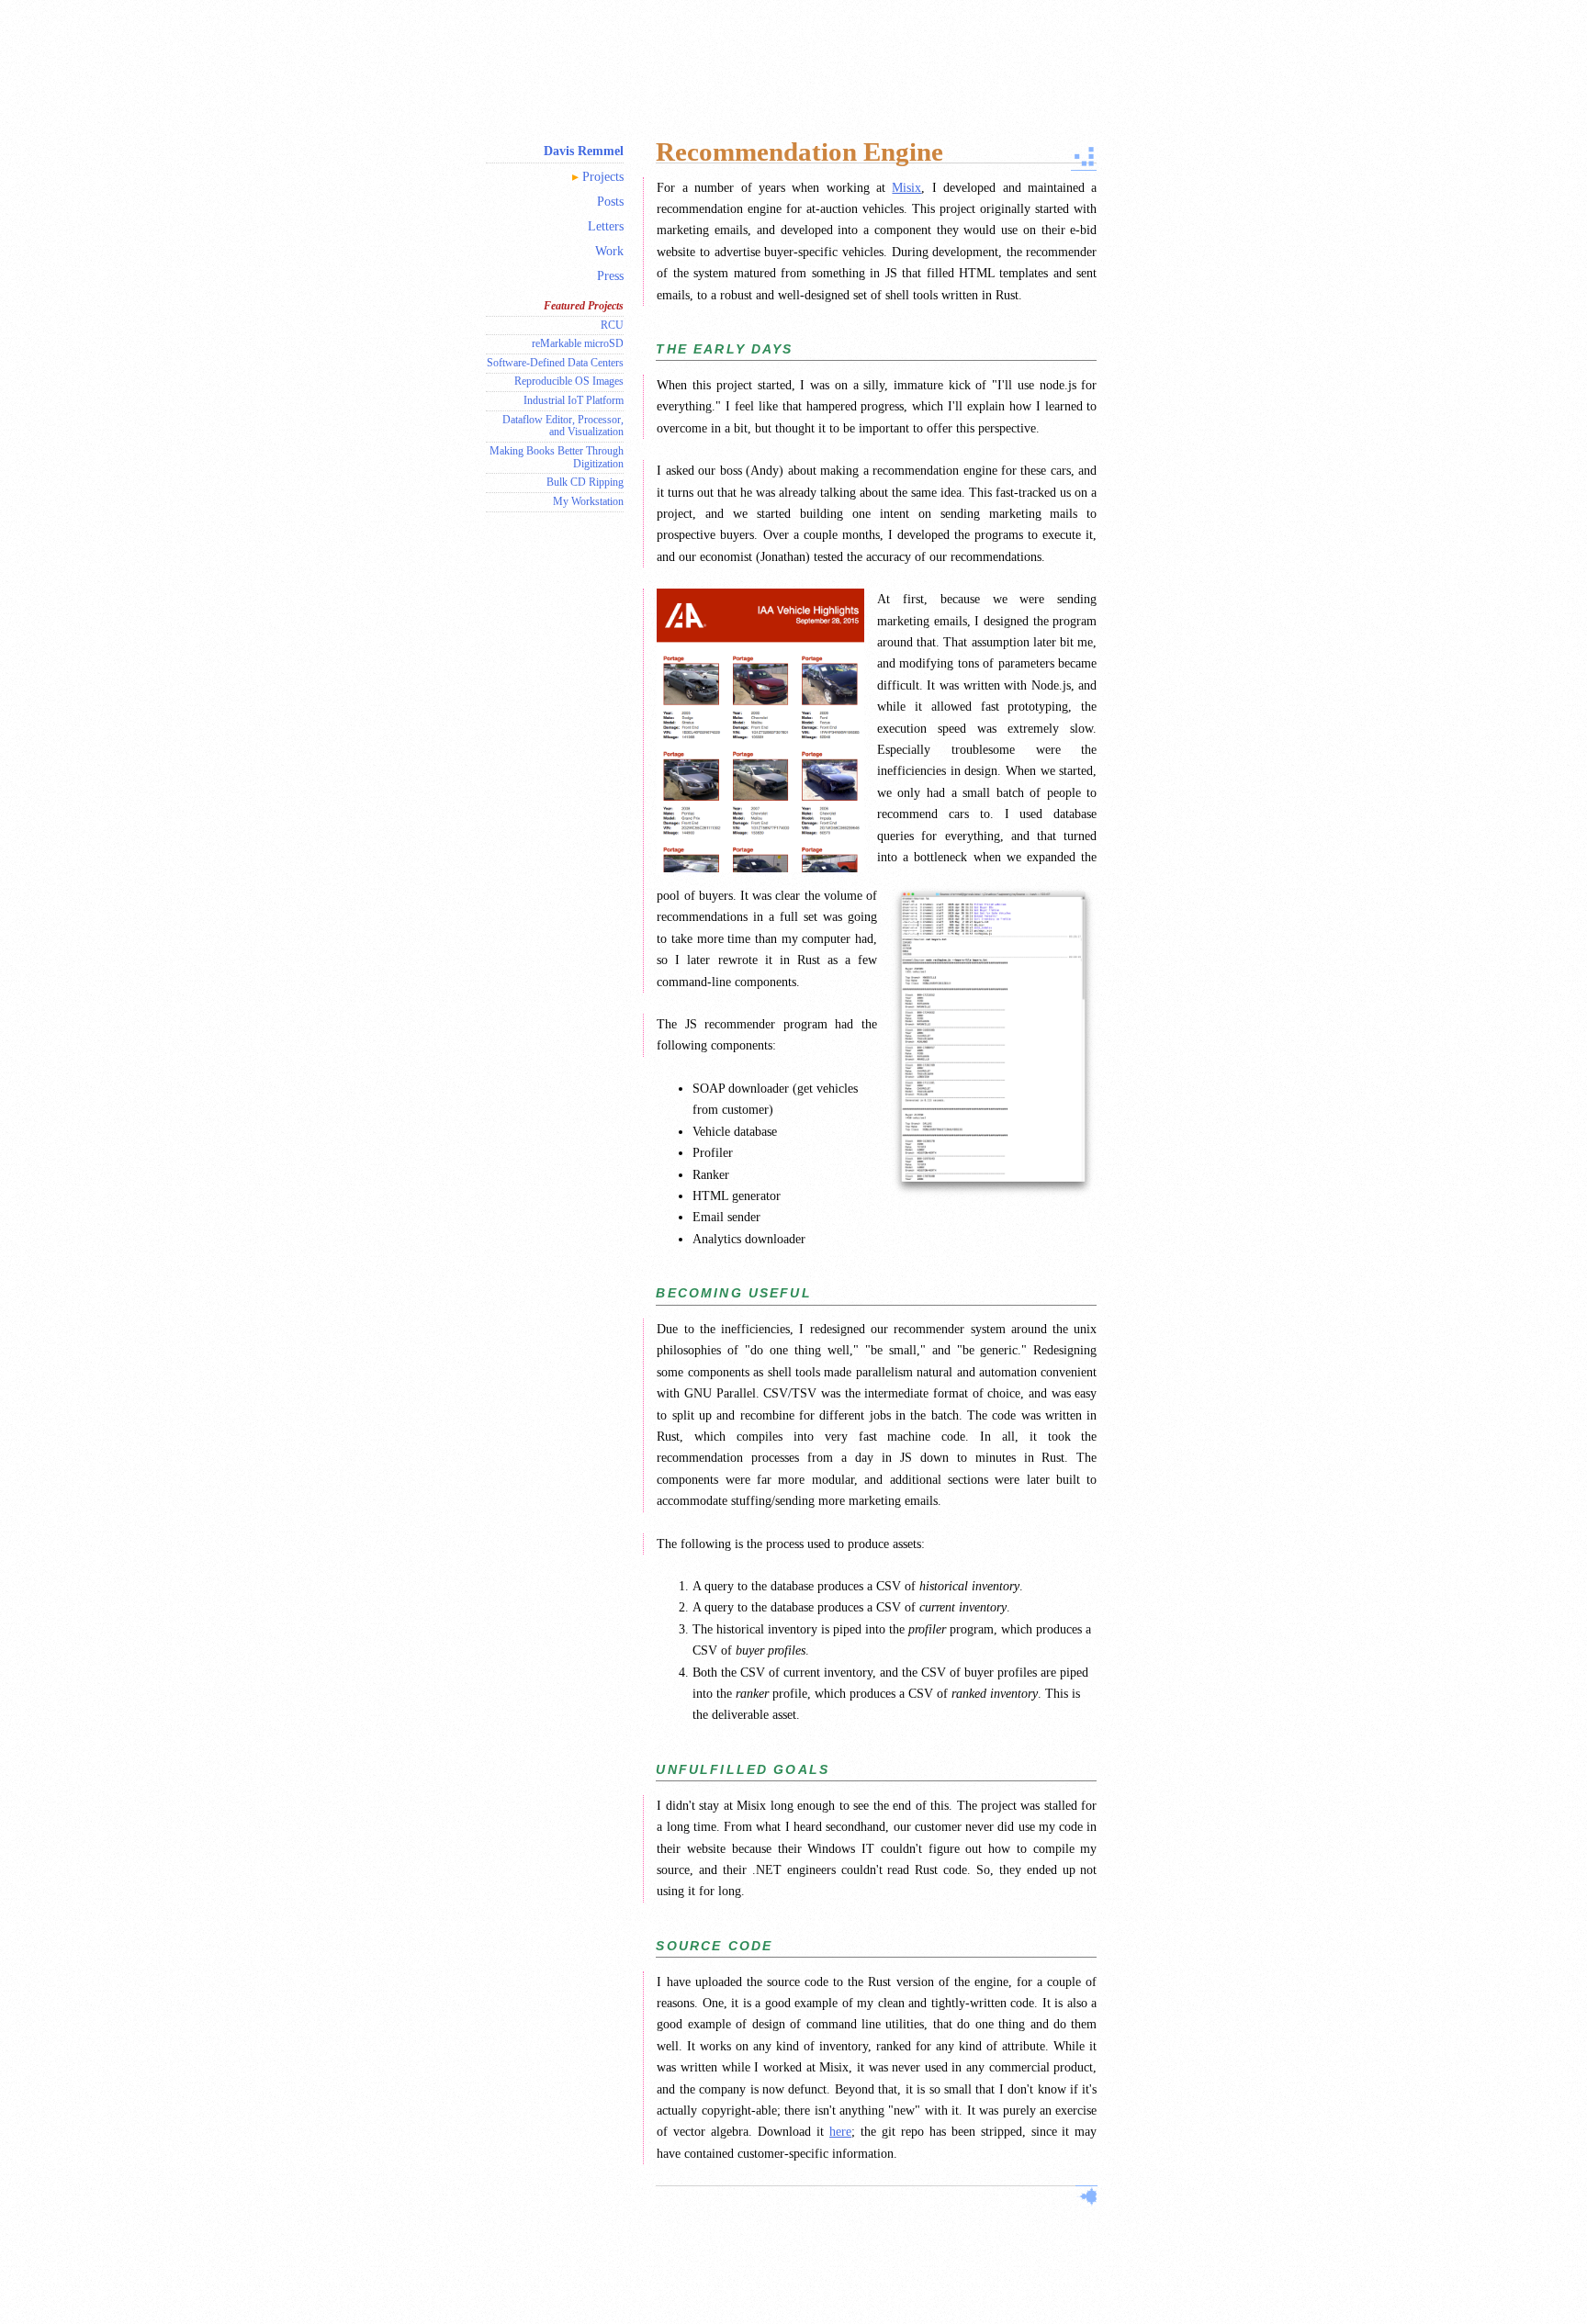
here (840, 2131)
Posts (610, 201)
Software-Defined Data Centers (555, 363)
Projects (603, 176)
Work (609, 251)
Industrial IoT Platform (574, 400)
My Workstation (588, 501)
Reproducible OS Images (569, 381)
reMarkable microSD (578, 343)
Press (610, 275)
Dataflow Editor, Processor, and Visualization (563, 426)
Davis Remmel (584, 151)
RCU (612, 325)
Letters (606, 226)
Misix (906, 187)
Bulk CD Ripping (585, 482)
